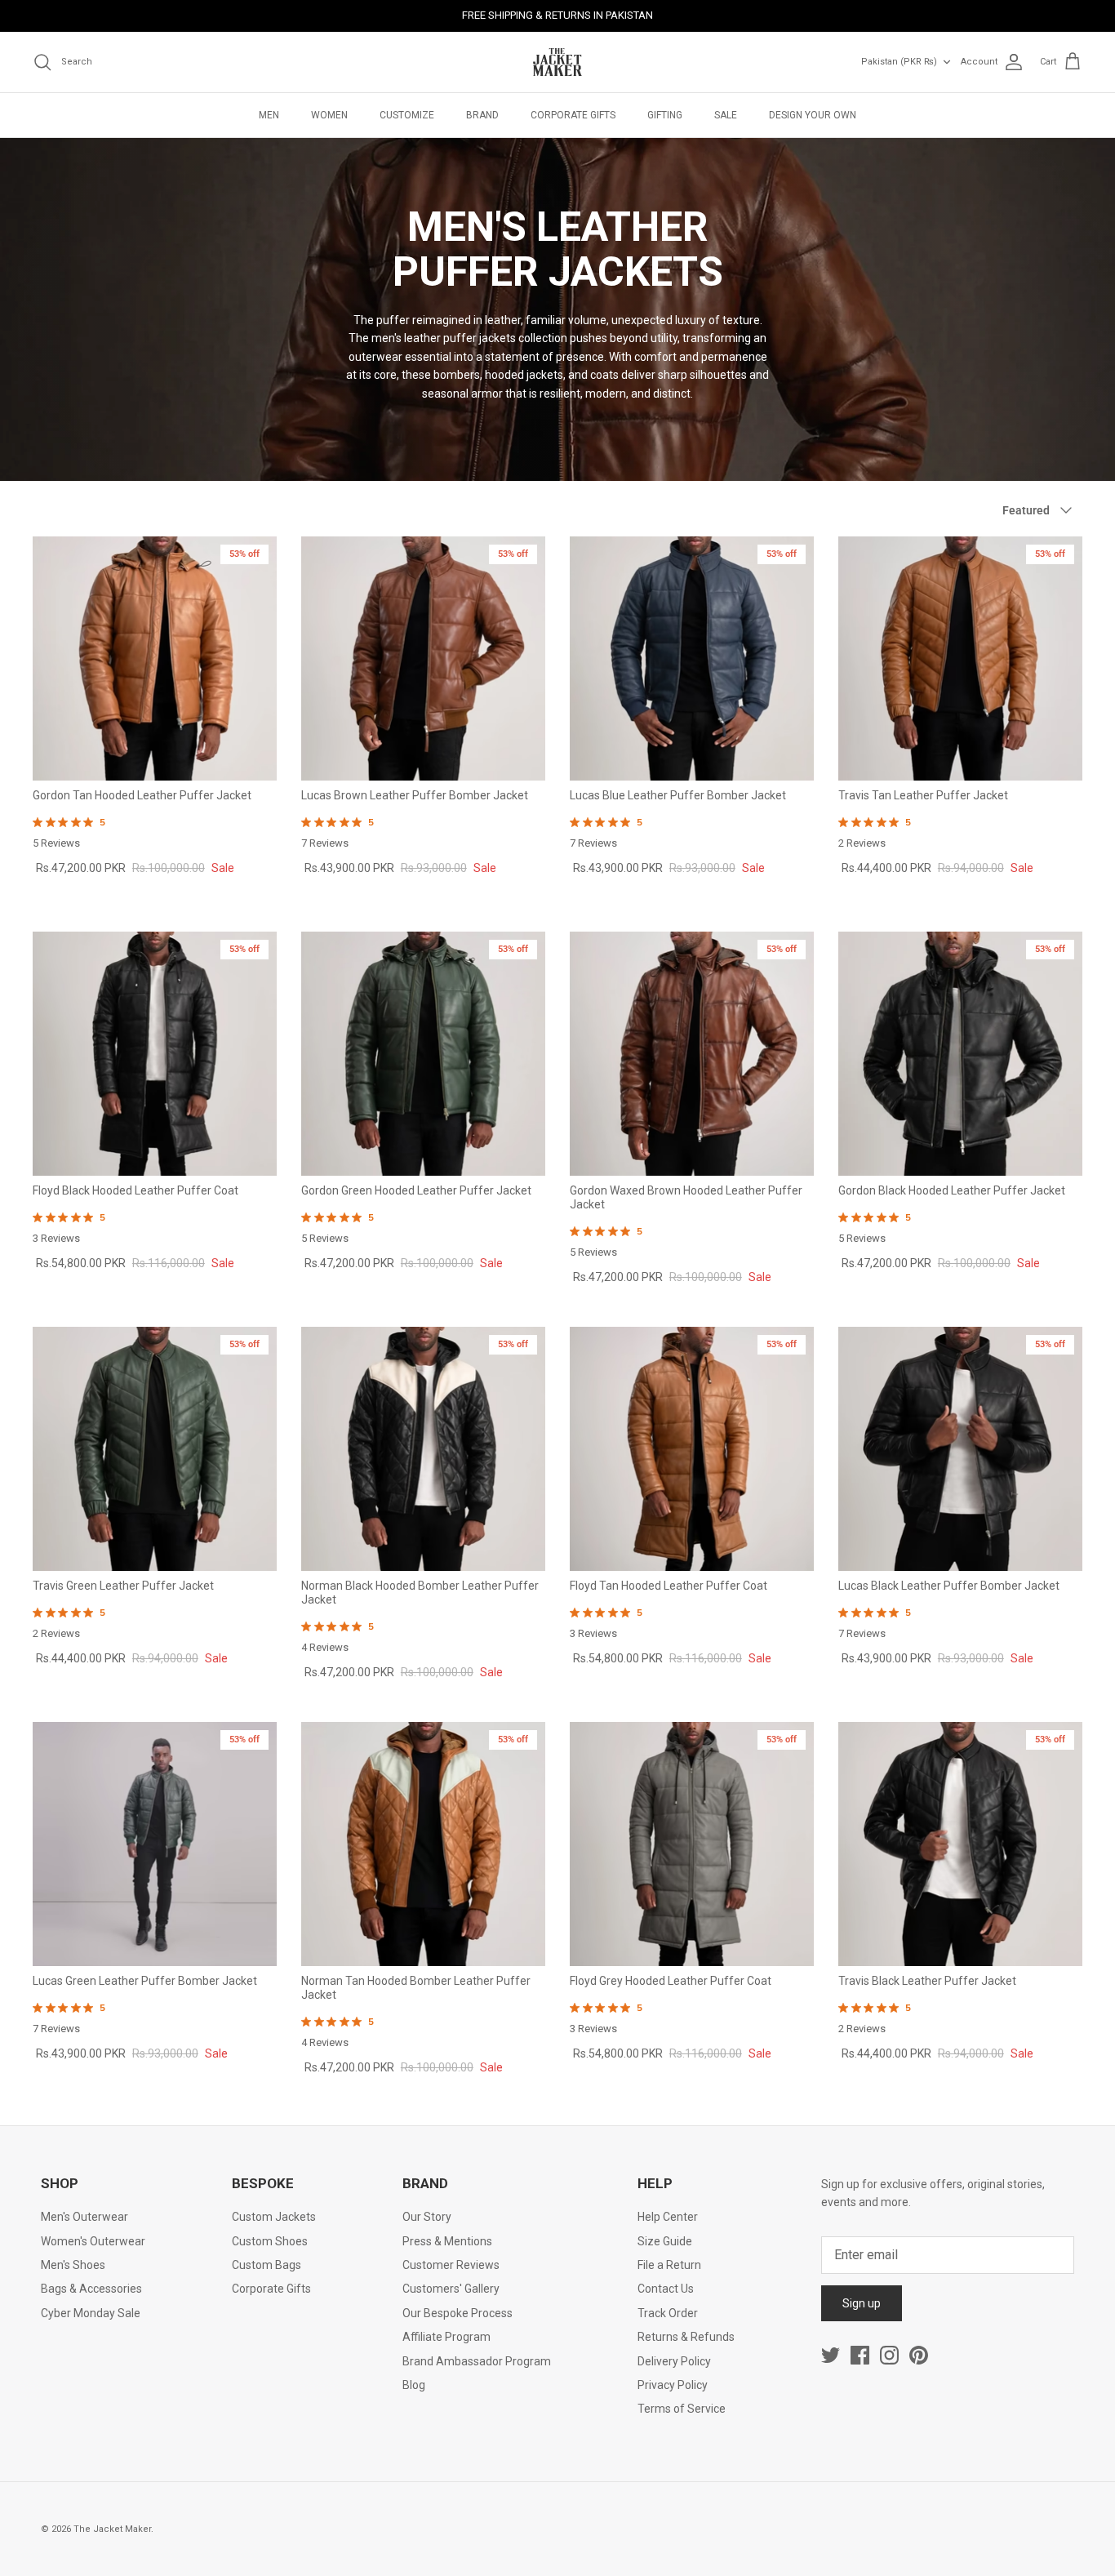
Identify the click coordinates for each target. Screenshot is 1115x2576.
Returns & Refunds (686, 2337)
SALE (726, 115)
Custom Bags (267, 2265)
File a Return (669, 2265)
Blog (414, 2385)
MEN (269, 115)
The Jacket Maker (112, 2529)
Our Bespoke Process (458, 2313)
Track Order (668, 2313)
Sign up (862, 2303)
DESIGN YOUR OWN (813, 115)
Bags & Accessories (91, 2289)
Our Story (427, 2217)
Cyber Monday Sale (91, 2313)
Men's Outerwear (84, 2217)
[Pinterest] (919, 2355)
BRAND (482, 115)
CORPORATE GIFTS (573, 115)
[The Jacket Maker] (557, 62)
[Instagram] (889, 2355)
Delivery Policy (674, 2361)
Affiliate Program (446, 2337)
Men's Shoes (73, 2265)
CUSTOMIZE (407, 115)
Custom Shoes (270, 2241)
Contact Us (666, 2289)
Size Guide (665, 2241)
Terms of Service (682, 2409)
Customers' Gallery (451, 2289)
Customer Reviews (451, 2265)
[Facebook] (860, 2355)
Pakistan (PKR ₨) (899, 62)
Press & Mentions (447, 2241)
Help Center (668, 2217)
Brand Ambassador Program (477, 2361)
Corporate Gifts (271, 2289)
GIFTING (665, 115)
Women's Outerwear (93, 2241)
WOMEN (329, 115)
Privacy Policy (673, 2385)
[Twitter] (831, 2355)
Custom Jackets (274, 2217)
